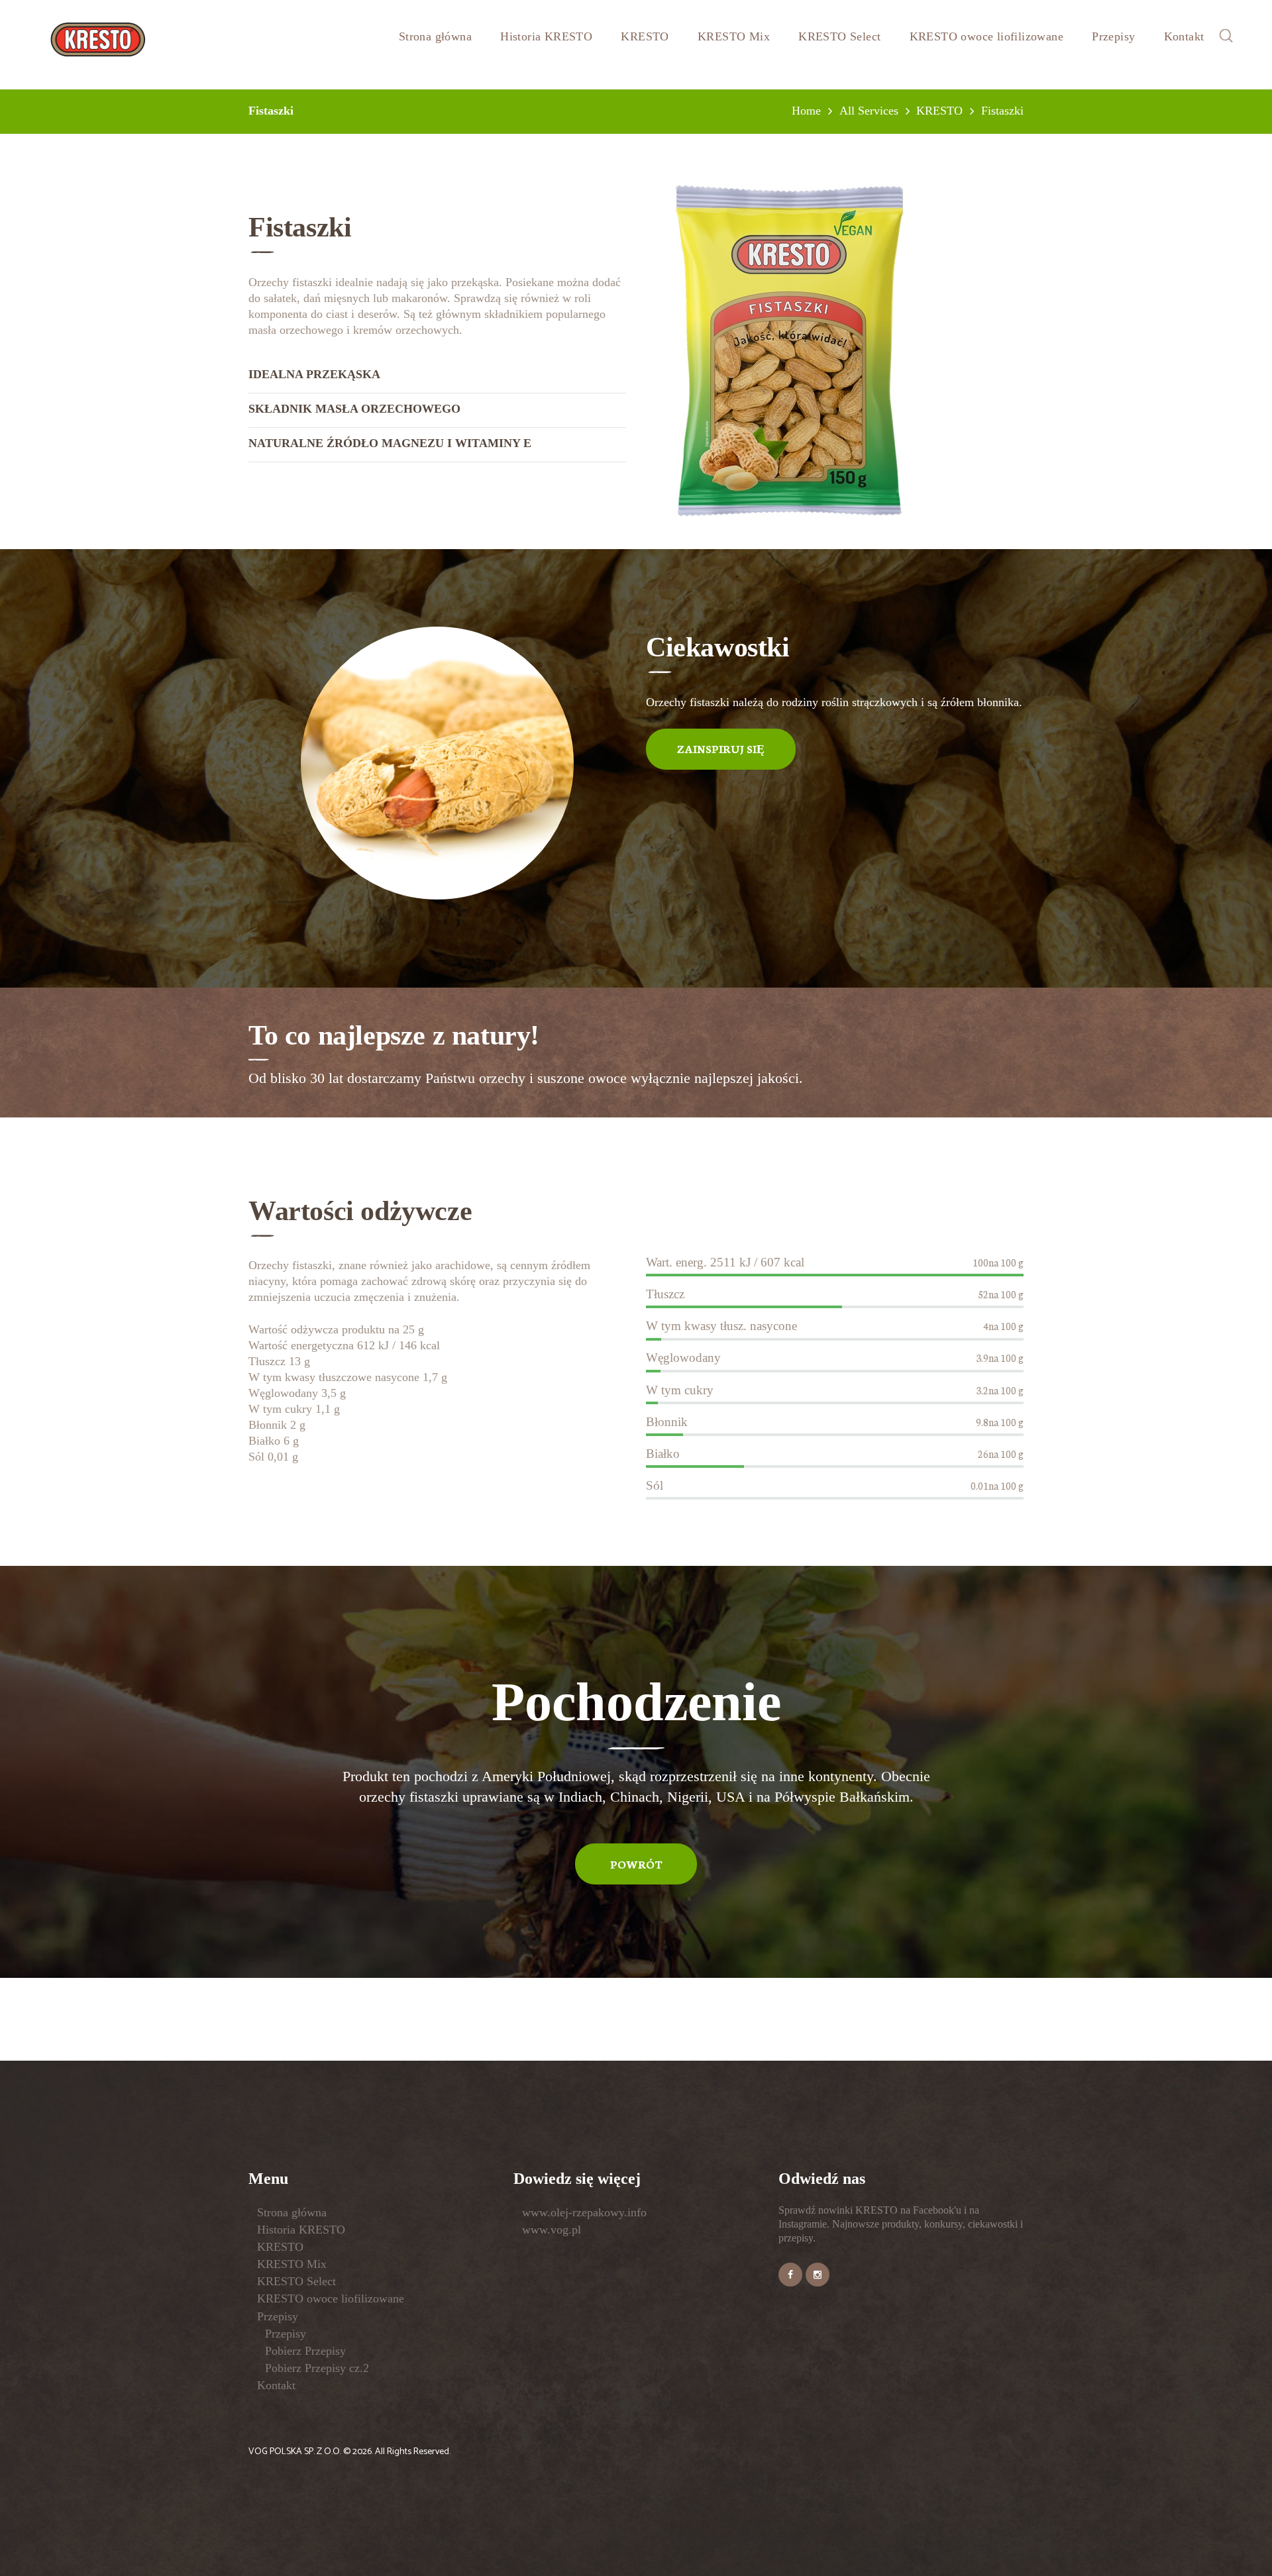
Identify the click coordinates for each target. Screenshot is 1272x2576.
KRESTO (280, 2247)
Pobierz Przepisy (305, 2351)
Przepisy (278, 2316)
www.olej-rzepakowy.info (584, 2212)
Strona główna (292, 2212)
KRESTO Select (296, 2281)
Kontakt (276, 2385)
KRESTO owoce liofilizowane (331, 2298)
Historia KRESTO (301, 2230)
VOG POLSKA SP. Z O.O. (296, 2452)
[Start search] (742, 1490)
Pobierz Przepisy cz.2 (317, 2368)
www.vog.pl (552, 2230)
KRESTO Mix (292, 2264)
